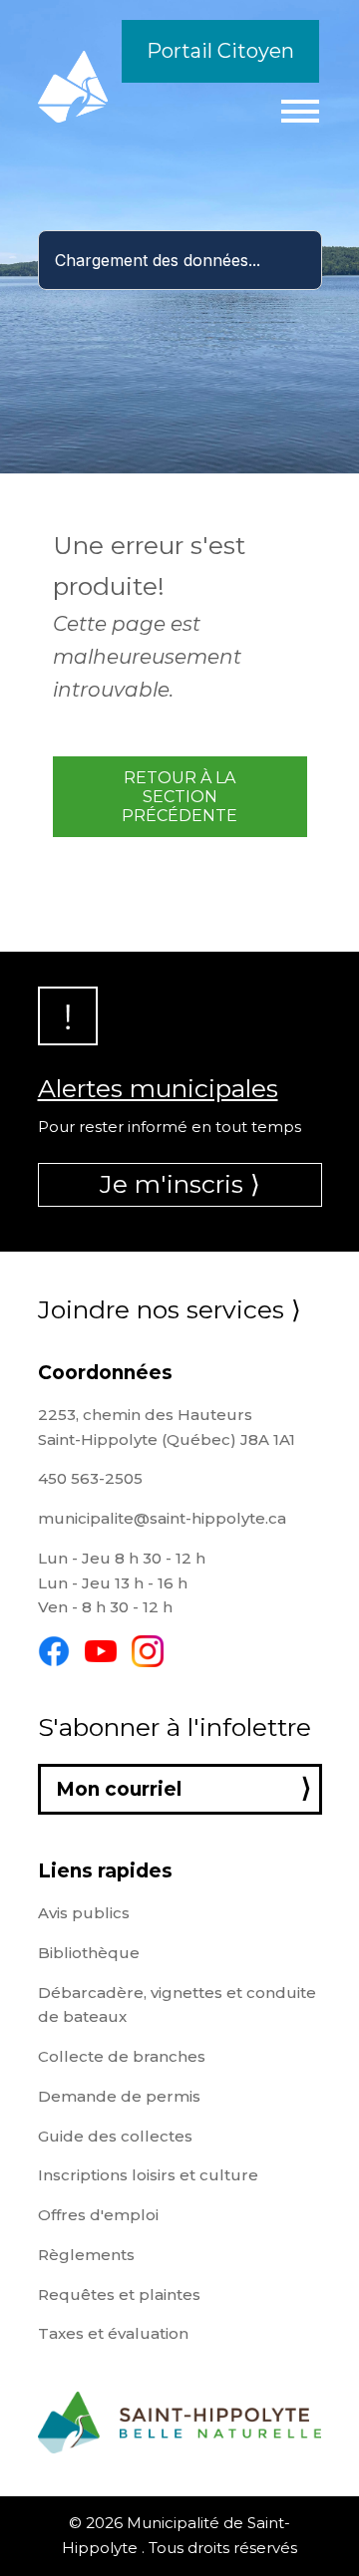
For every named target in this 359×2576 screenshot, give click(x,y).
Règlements (86, 2255)
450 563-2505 (90, 1478)
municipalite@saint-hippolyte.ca (162, 1518)
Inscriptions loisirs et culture (148, 2175)
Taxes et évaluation (113, 2333)
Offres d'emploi (98, 2215)
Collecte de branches (122, 2056)
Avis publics (84, 1913)
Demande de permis (119, 2096)
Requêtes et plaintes (119, 2294)
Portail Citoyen (220, 51)
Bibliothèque (89, 1953)
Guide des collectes (115, 2136)
